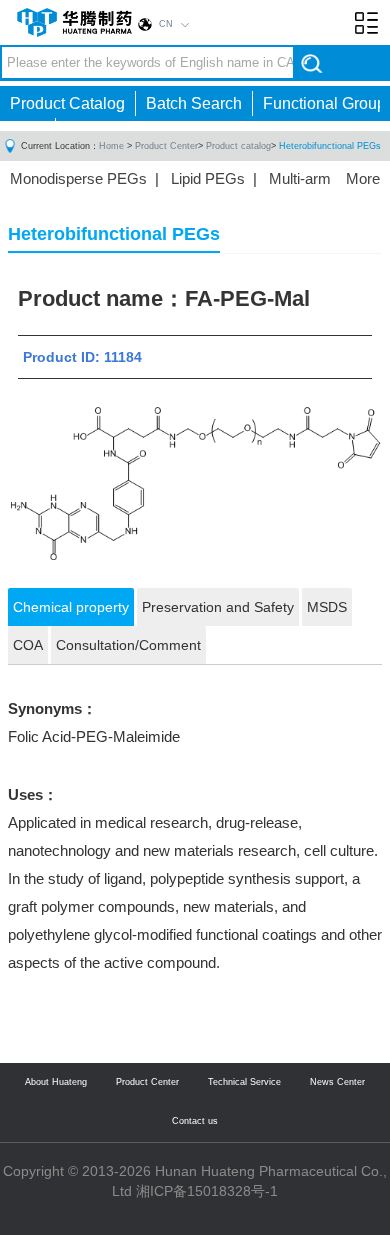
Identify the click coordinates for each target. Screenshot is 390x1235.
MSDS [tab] (327, 607)
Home (111, 146)
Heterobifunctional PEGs (330, 146)
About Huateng (56, 1082)
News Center (337, 1082)
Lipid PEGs (208, 178)
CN (166, 24)
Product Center (166, 146)
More (363, 178)
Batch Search (194, 103)
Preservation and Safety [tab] (218, 607)
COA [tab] (28, 645)
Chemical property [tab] (71, 607)
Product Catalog (67, 103)
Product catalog (238, 146)
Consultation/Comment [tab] (128, 645)
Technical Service (244, 1082)
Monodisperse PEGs (78, 178)
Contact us (195, 1121)
